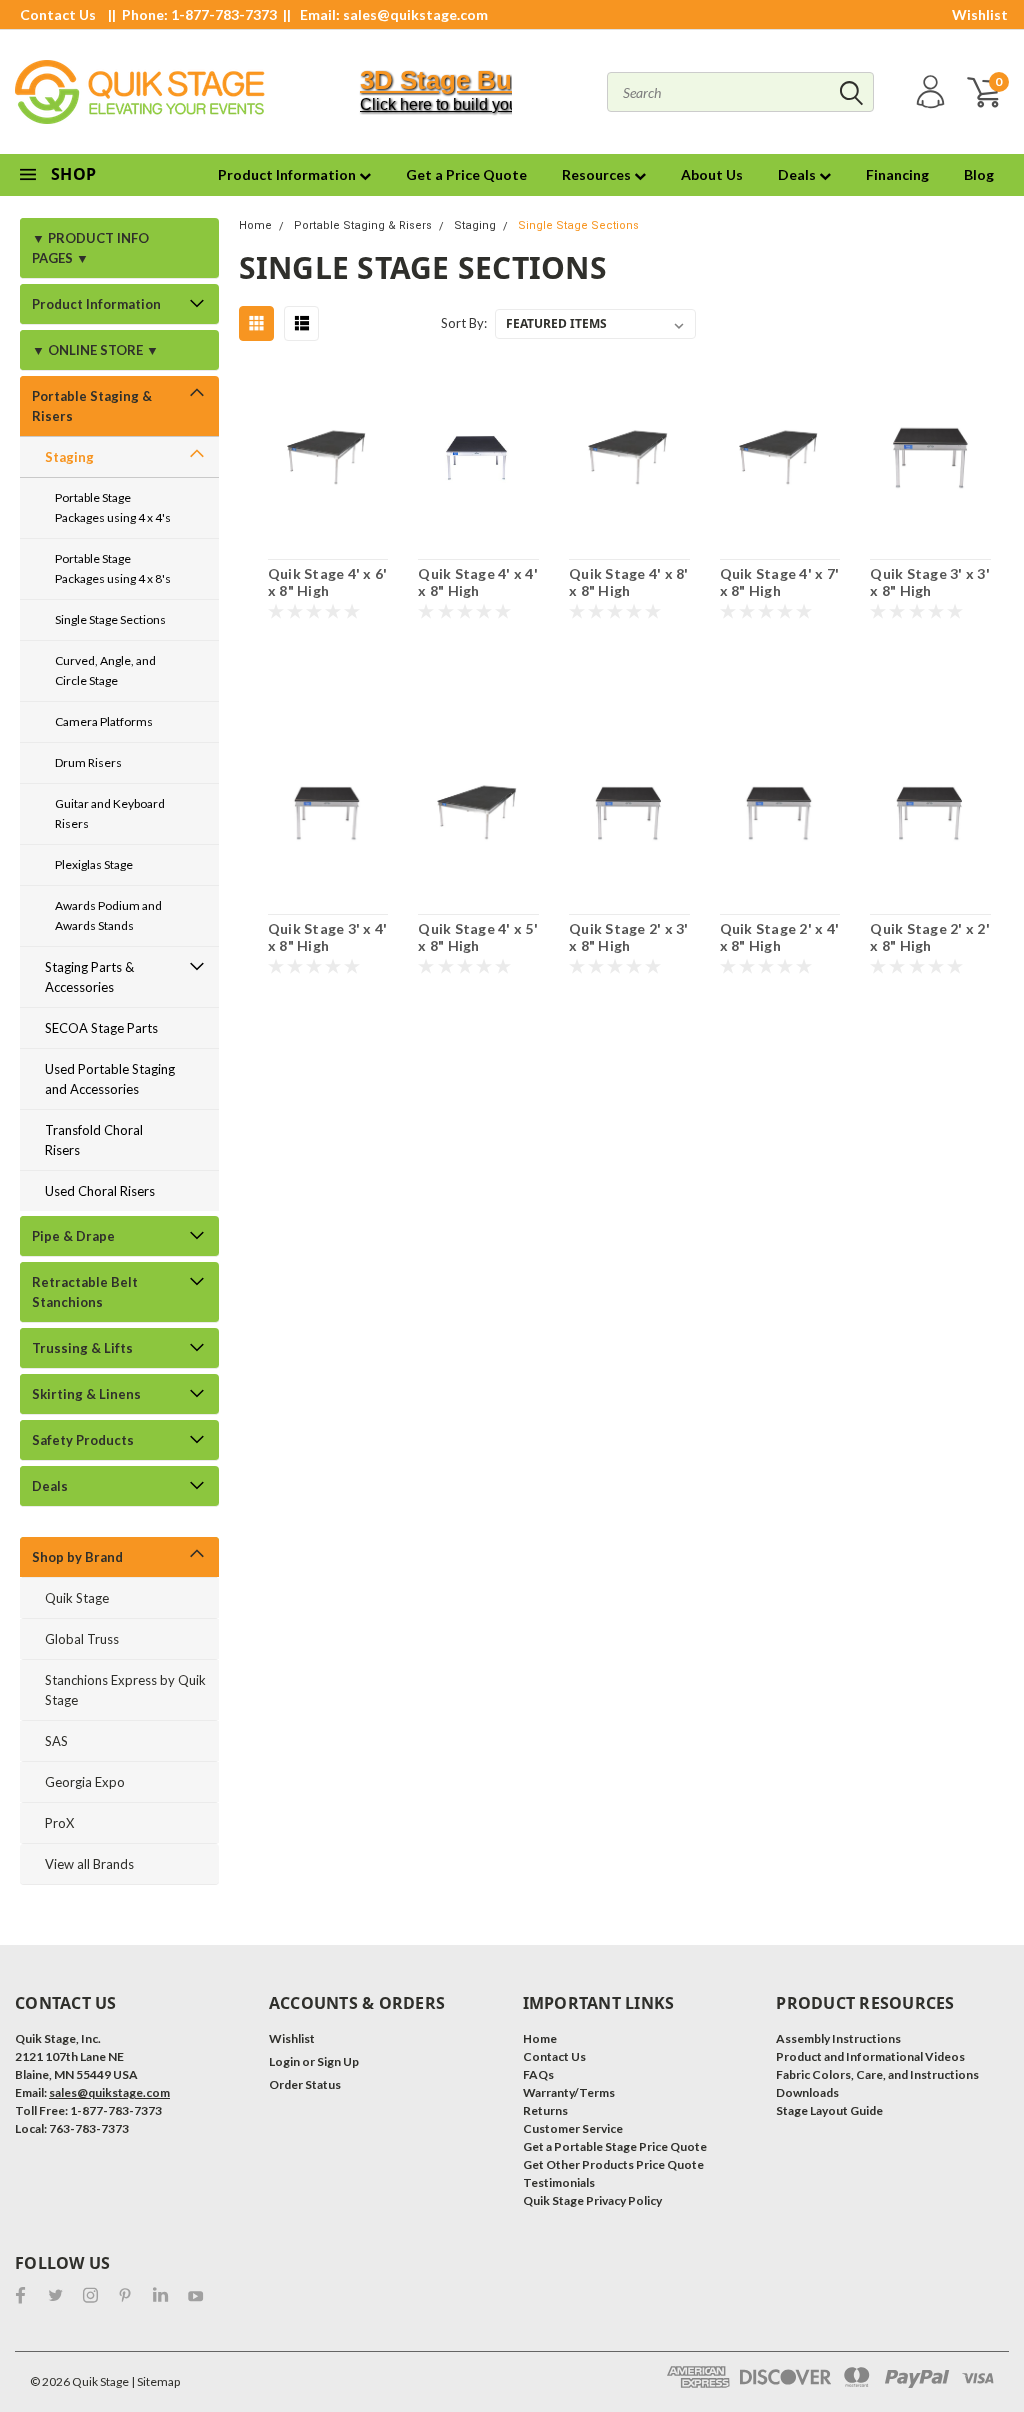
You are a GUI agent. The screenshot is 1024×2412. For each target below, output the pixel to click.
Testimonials (559, 2182)
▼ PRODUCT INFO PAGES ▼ (90, 248)
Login (284, 2061)
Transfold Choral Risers (94, 1140)
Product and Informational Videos (870, 2056)
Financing (897, 174)
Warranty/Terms (569, 2092)
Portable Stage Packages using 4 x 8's (113, 568)
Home (255, 225)
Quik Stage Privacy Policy (592, 2200)
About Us (712, 174)
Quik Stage (77, 1598)
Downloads (807, 2092)
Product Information (288, 174)
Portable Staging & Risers (92, 406)
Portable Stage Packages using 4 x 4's (113, 507)
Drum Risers (88, 762)
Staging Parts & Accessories (89, 977)
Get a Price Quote (466, 174)
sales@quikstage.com (415, 14)
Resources (598, 174)
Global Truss (82, 1639)
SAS (56, 1741)
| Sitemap (155, 2381)
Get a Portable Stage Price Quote (615, 2146)
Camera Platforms (104, 721)
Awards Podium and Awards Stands (108, 915)
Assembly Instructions (838, 2038)
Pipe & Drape (73, 1236)
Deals (798, 174)
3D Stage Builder (463, 80)
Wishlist (980, 14)
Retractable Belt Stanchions (85, 1292)
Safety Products (83, 1440)
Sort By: (464, 323)
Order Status (305, 2084)
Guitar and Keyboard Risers (110, 813)
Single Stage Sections (110, 619)
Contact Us (58, 14)
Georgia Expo (85, 1782)
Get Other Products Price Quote (613, 2164)
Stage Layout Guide (829, 2110)
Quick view (328, 458)
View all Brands (89, 1864)
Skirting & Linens (86, 1394)
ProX (59, 1823)
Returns (545, 2110)
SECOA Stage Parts (101, 1028)
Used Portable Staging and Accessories (110, 1079)
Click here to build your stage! (465, 104)
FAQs (538, 2074)
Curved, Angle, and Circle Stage (105, 670)
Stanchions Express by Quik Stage (125, 1690)
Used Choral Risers (100, 1191)
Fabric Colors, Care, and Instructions (877, 2074)
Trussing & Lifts (82, 1348)
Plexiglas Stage (94, 864)
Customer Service (573, 2128)
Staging (69, 457)
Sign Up (338, 2061)
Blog (979, 174)
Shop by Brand (77, 1557)
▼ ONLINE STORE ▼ (95, 350)
